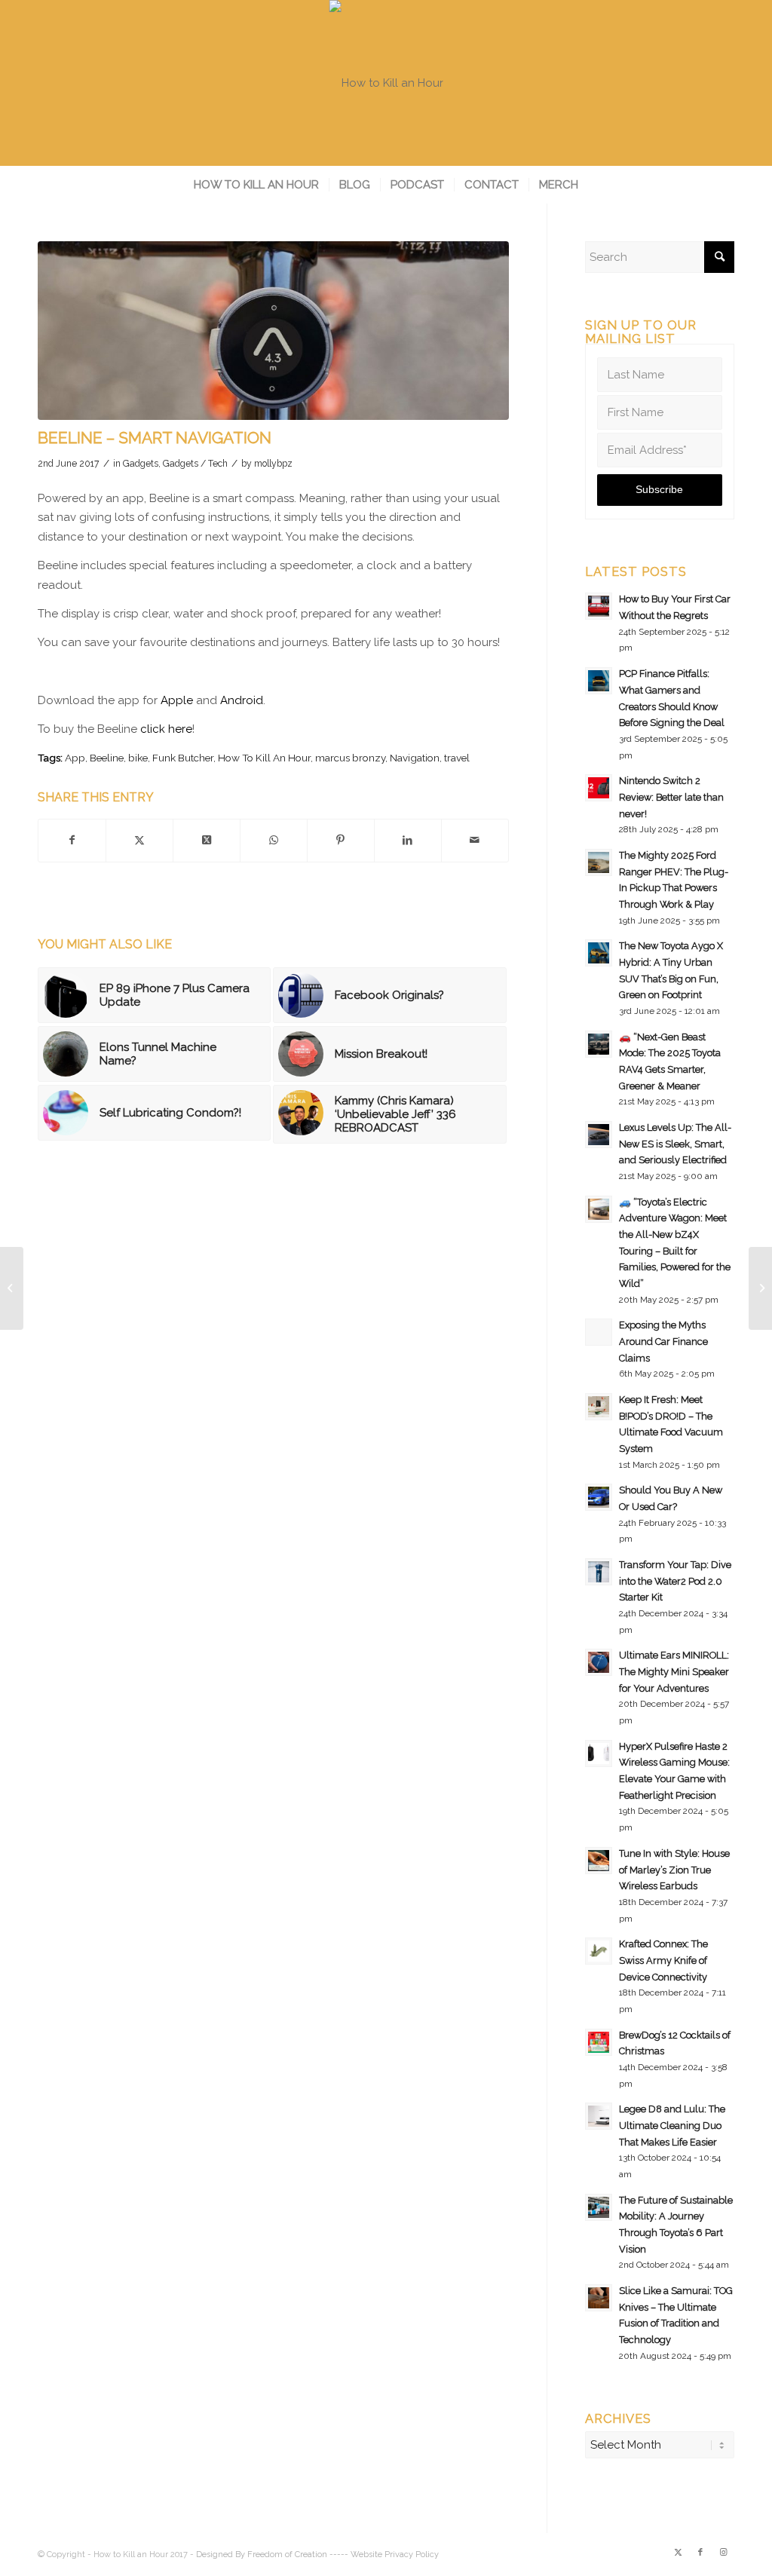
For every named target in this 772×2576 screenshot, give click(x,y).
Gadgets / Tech (195, 464)
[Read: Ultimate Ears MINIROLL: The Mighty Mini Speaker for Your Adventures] (599, 1662)
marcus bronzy (350, 758)
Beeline (107, 758)
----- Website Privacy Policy (384, 2555)
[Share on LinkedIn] (408, 841)
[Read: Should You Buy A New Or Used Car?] (599, 1497)
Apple (177, 700)
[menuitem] (256, 185)
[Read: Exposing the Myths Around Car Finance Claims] (599, 1332)
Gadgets (141, 464)
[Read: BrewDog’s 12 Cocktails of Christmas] (599, 2042)
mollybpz (273, 464)
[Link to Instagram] (723, 2553)
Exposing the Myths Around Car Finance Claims (663, 1341)
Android (242, 700)
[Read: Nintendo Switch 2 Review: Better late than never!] (599, 788)
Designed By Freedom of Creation (262, 2555)
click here (166, 729)
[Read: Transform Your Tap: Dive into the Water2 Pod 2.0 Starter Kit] (599, 1572)
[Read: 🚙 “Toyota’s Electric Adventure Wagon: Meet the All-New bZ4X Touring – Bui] (599, 1209)
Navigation (415, 758)
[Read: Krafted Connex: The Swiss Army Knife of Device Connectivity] (599, 1951)
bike (138, 758)
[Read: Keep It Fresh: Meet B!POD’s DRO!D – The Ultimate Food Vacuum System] (599, 1407)
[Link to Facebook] (700, 2553)
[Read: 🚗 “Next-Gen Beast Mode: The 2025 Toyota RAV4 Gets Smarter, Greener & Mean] (599, 1044)
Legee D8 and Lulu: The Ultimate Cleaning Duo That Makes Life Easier (672, 2125)
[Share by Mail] (475, 841)
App (75, 758)
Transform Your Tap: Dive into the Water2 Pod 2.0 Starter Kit (675, 1581)
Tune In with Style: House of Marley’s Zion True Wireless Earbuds (674, 1870)
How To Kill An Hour (264, 758)
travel (457, 758)
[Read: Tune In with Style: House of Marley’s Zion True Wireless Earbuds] (599, 1861)
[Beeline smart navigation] (273, 331)
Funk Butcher (183, 758)
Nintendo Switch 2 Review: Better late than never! (671, 797)
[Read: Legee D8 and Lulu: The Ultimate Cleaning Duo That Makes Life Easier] (599, 2116)
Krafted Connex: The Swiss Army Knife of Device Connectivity (663, 1960)
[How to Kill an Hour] (386, 83)
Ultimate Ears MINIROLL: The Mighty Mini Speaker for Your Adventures (674, 1671)
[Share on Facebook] (72, 841)
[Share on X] (139, 841)
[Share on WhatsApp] (274, 841)
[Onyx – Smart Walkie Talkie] (760, 1288)
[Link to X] (678, 2553)
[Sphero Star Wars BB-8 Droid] (12, 1288)
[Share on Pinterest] (341, 841)
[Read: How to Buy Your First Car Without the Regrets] (599, 606)
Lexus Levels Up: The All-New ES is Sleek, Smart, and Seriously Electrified (675, 1144)
